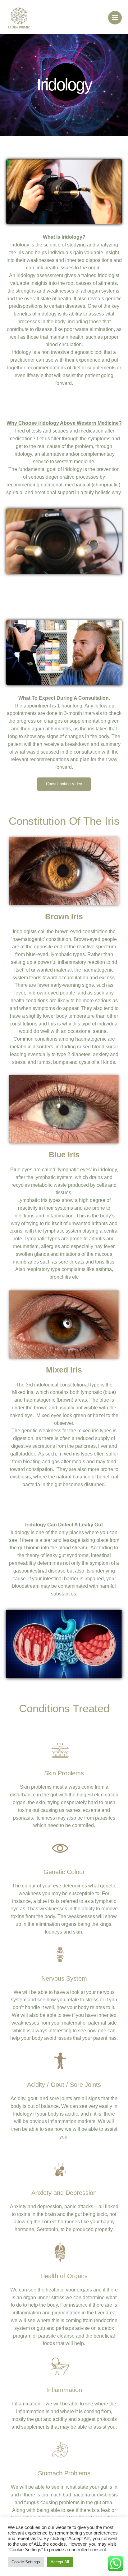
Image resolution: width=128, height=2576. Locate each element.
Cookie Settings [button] (26, 2562)
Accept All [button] (60, 2562)
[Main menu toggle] (115, 18)
